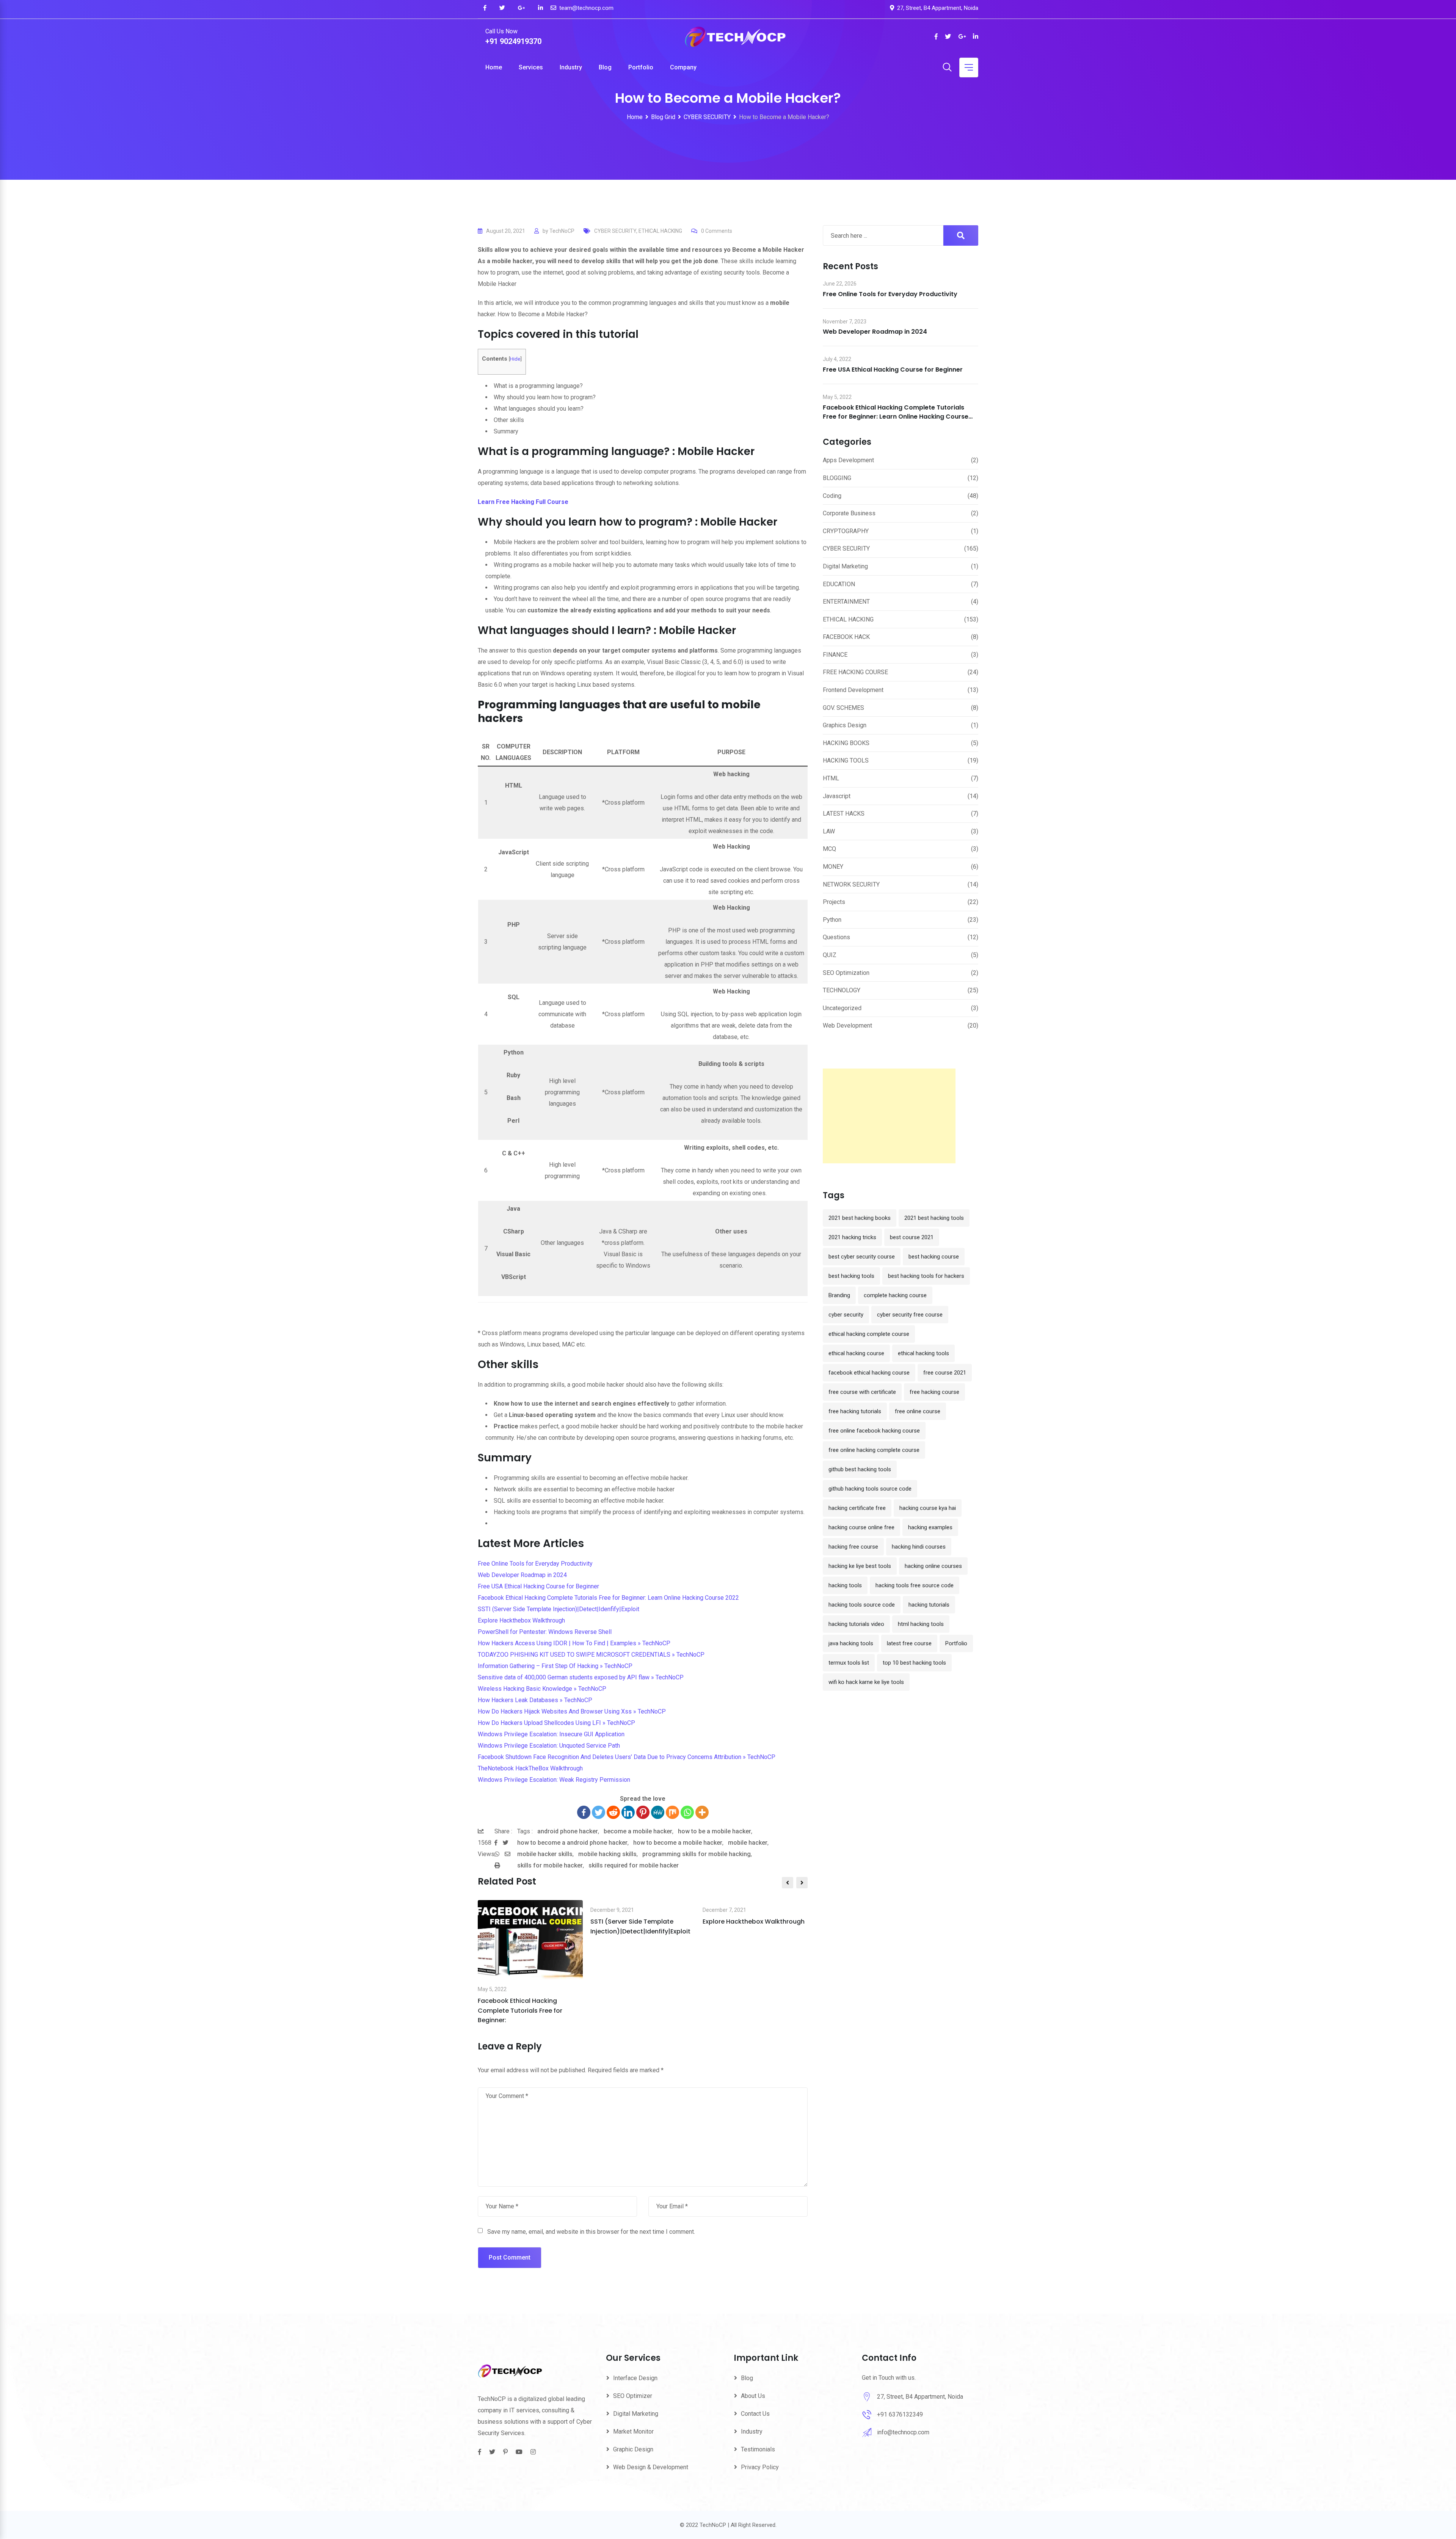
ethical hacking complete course (869, 1334)
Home (494, 67)
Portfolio (641, 67)
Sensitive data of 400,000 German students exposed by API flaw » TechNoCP (581, 1677)
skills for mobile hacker (550, 1865)
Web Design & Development (651, 2467)
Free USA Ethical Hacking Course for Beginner (538, 1586)
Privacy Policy (760, 2467)
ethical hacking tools (923, 1353)
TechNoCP (562, 231)
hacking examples (930, 1527)
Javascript (837, 796)
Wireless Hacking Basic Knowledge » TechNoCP (542, 1689)
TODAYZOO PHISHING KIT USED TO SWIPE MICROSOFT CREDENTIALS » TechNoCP (591, 1655)
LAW (829, 831)
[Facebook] (584, 1812)
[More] (702, 1812)
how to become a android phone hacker (572, 1843)
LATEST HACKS (844, 814)
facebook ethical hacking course (869, 1373)
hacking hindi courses (919, 1547)
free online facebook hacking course (874, 1431)
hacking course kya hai (928, 1508)
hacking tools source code (862, 1605)
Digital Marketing (845, 566)
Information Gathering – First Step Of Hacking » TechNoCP (555, 1666)
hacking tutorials (929, 1605)
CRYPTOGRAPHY (846, 531)
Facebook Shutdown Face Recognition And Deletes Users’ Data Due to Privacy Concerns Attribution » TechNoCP (627, 1757)
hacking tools (845, 1585)
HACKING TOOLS (846, 760)
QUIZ (830, 955)
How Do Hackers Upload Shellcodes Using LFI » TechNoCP (556, 1723)
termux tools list (849, 1663)
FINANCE (835, 655)
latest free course (909, 1643)
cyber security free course (910, 1315)
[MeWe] (658, 1812)
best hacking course (934, 1257)
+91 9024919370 (513, 41)
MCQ (829, 849)
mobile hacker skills (545, 1854)
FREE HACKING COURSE (855, 672)
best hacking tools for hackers (926, 1276)
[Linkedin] (628, 1812)
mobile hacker (748, 1843)
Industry (571, 67)
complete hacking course (895, 1295)
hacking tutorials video (856, 1624)
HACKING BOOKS (846, 743)
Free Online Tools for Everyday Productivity (535, 1564)
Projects (834, 902)
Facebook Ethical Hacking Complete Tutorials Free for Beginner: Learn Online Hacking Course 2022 (608, 1598)
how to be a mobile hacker (715, 1831)
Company (683, 67)
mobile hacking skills (607, 1854)
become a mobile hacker (638, 1831)
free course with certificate (862, 1392)
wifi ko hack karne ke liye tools (866, 1682)
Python (832, 920)
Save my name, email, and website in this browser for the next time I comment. (591, 2232)
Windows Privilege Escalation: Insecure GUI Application (551, 1734)
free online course (918, 1411)
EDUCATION (839, 584)
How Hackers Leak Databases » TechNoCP (535, 1700)
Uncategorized (842, 1008)
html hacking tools (921, 1624)
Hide (515, 359)
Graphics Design (845, 725)
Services (531, 67)
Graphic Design (633, 2449)
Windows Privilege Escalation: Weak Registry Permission (554, 1780)
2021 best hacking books (860, 1218)
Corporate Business (849, 513)
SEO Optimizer (633, 2396)
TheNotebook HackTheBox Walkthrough (530, 1768)
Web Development (847, 1025)
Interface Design (635, 2378)
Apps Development (848, 460)
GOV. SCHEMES (843, 708)
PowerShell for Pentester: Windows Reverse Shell (545, 1632)
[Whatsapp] (687, 1812)
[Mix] (672, 1812)
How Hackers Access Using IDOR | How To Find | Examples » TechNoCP (574, 1643)
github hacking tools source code (870, 1489)
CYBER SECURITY (615, 231)
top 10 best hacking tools (914, 1663)
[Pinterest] (643, 1812)
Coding (832, 496)
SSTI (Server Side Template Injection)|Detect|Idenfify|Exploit (559, 1609)
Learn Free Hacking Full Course (523, 502)
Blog (605, 67)
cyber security (846, 1315)
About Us (753, 2396)
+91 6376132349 (900, 2414)
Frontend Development (853, 690)
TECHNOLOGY (842, 990)
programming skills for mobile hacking (697, 1854)
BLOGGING (837, 478)
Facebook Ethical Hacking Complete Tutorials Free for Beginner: (520, 2010)
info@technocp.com (903, 2432)
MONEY (833, 867)
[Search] (947, 68)
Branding (839, 1295)
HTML (831, 778)
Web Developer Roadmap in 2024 (522, 1575)
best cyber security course (862, 1257)
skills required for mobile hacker (634, 1865)
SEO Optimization (846, 973)
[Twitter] (599, 1812)
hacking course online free (861, 1527)
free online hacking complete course (874, 1450)
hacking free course (853, 1547)
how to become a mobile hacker (678, 1843)
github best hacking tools (860, 1469)
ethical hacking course (856, 1353)
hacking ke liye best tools (860, 1566)
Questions (836, 937)
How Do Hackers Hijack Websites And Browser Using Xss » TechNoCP (572, 1711)
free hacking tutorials (855, 1411)
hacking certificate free (857, 1508)
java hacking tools (851, 1643)
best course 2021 (912, 1237)
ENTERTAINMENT (846, 602)
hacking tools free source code (915, 1585)
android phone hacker (568, 1831)
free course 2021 (945, 1373)
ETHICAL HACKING (660, 231)
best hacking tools (851, 1276)
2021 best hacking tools (934, 1218)
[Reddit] (613, 1812)
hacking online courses (933, 1566)
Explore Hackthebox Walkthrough (521, 1620)
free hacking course (934, 1392)
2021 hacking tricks (852, 1237)
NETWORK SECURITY (851, 884)
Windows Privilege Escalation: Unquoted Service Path (549, 1746)
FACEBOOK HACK (846, 637)
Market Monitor (633, 2432)
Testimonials (758, 2449)
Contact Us (755, 2414)
